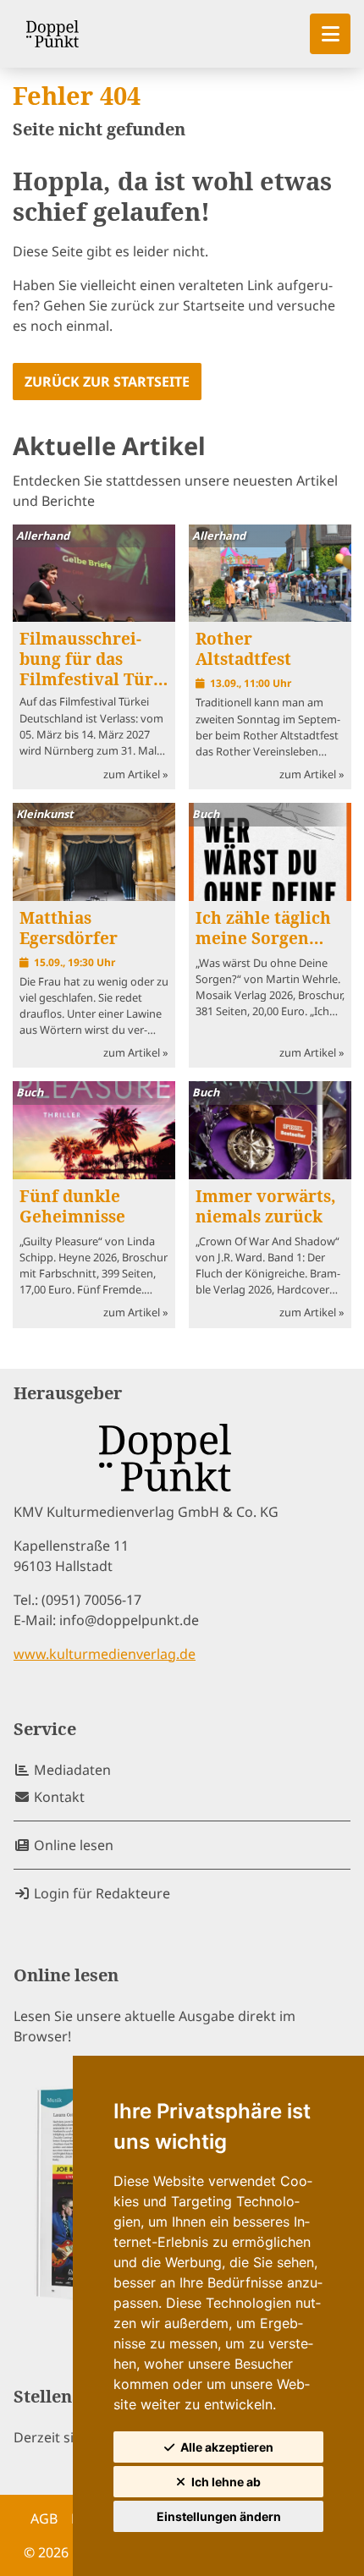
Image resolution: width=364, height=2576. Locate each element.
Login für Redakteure (100, 1893)
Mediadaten (71, 1770)
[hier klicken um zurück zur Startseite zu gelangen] (52, 34)
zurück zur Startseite (107, 382)
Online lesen (72, 1845)
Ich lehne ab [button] (226, 2482)
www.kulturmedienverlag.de (105, 1654)
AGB (44, 2518)
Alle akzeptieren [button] (227, 2447)
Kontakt (58, 1797)
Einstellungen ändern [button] (219, 2516)
